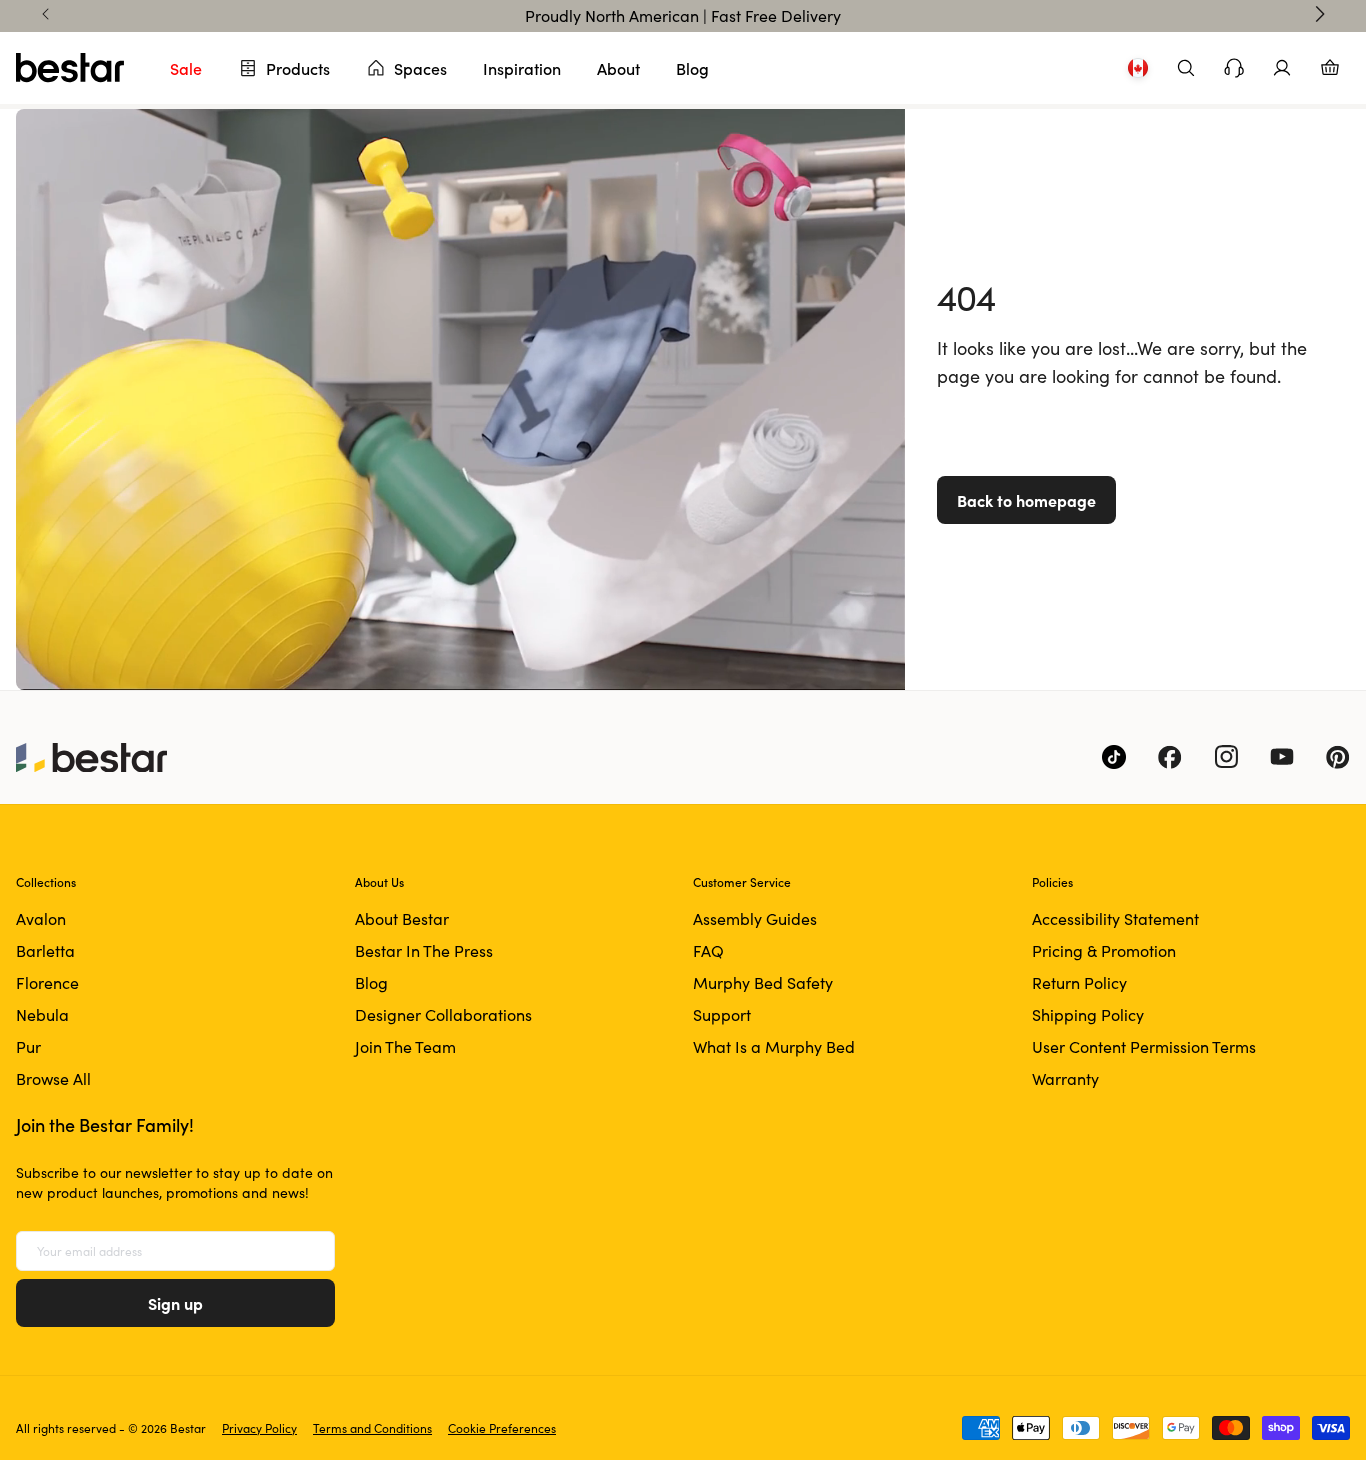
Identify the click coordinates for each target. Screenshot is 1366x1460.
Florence (47, 982)
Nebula (42, 1014)
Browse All (53, 1078)
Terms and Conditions (372, 1428)
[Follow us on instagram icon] (1226, 757)
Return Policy (1079, 982)
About (618, 68)
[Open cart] (1330, 68)
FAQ (708, 950)
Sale (186, 68)
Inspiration (522, 68)
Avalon (41, 918)
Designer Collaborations (443, 1014)
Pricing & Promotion (1104, 950)
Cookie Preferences (502, 1428)
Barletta (45, 950)
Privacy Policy (259, 1428)
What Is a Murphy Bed (774, 1046)
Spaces (420, 68)
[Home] (70, 68)
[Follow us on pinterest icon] (1338, 757)
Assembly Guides (755, 918)
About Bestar (402, 918)
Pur (28, 1046)
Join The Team (405, 1046)
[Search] (1186, 68)
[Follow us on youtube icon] (1282, 757)
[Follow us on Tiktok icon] (1114, 757)
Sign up (175, 1303)
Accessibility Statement (1115, 918)
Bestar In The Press (424, 950)
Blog (692, 68)
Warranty (1065, 1078)
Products (298, 68)
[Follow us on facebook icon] (1170, 757)
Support (722, 1014)
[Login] (1282, 68)
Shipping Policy (1088, 1014)
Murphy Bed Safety (763, 982)
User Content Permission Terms (1144, 1046)
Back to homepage (1026, 500)
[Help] (1234, 68)
